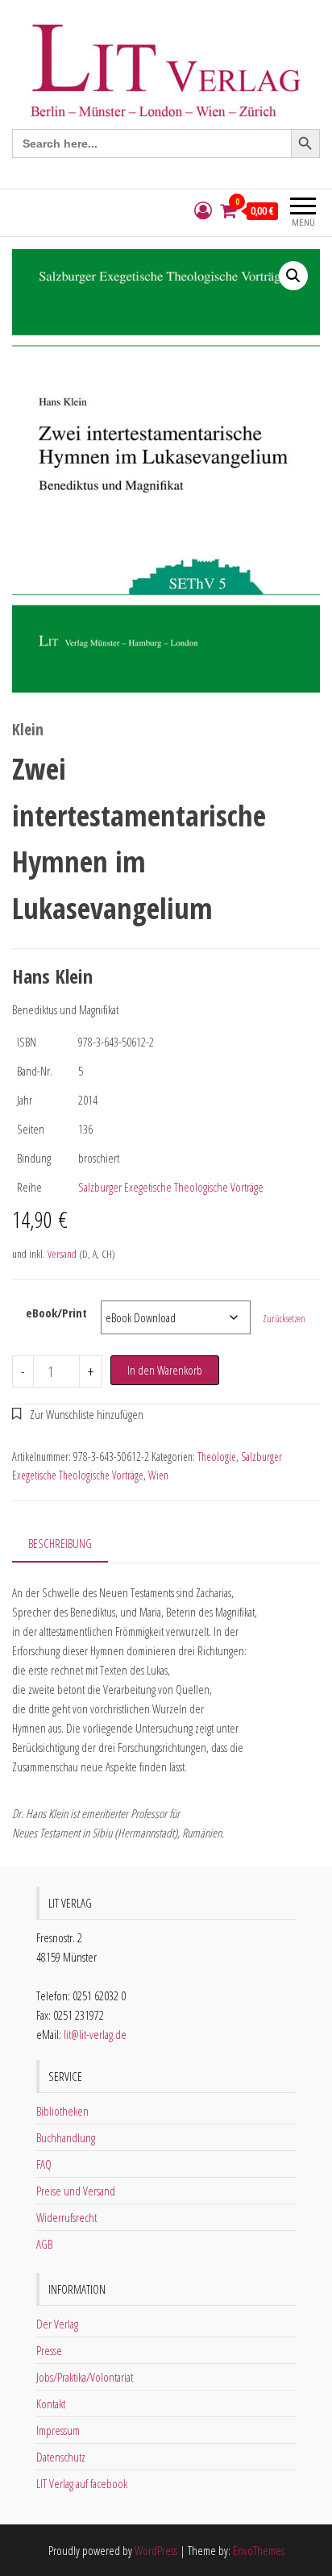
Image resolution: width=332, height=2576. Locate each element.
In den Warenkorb (165, 1370)
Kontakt (51, 2403)
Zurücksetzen (284, 1319)
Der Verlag (57, 2324)
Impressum (58, 2430)
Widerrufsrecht (66, 2217)
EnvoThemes (259, 2550)
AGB (44, 2244)
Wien (158, 1475)
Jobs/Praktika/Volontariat (85, 2377)
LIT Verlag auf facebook (82, 2483)
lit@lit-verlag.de (95, 2034)
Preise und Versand (76, 2191)
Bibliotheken (62, 2111)
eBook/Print (56, 1313)
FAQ (44, 2164)
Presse (49, 2350)
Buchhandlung (66, 2137)
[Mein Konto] (203, 211)
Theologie (217, 1457)
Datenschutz (61, 2457)
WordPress (156, 2550)
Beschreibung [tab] (60, 1543)
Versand (62, 1254)
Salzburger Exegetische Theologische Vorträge (171, 1187)
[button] (293, 276)
